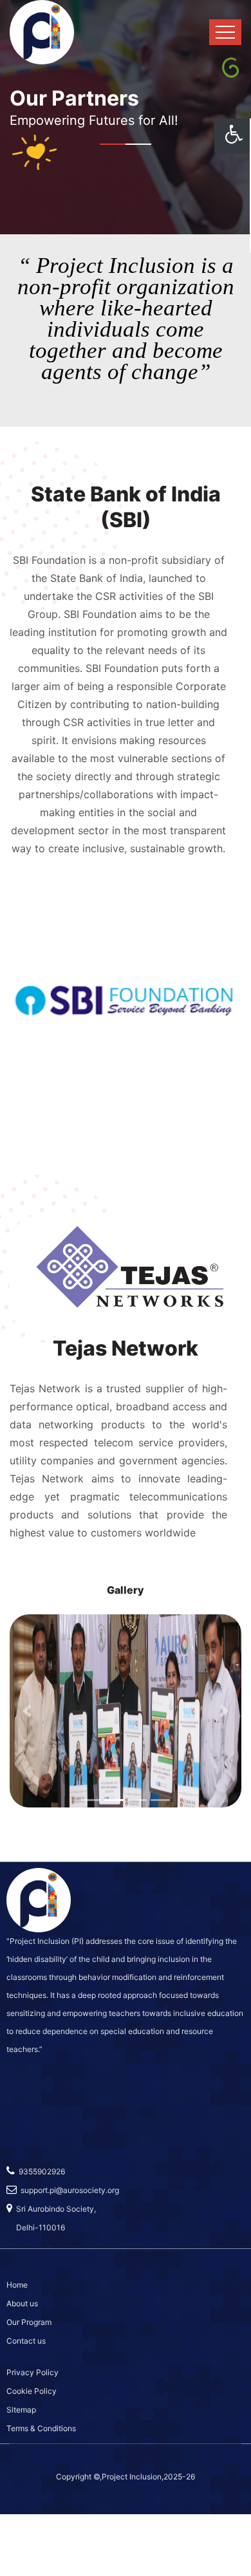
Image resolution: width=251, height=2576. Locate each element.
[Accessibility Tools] (232, 136)
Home (17, 2285)
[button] (27, 1711)
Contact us (26, 2341)
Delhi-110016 (36, 2227)
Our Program (29, 2322)
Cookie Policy (32, 2391)
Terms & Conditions (41, 2428)
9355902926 (40, 2171)
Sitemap (21, 2410)
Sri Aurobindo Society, (54, 2209)
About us (22, 2303)
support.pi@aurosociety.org (68, 2190)
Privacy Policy (33, 2372)
